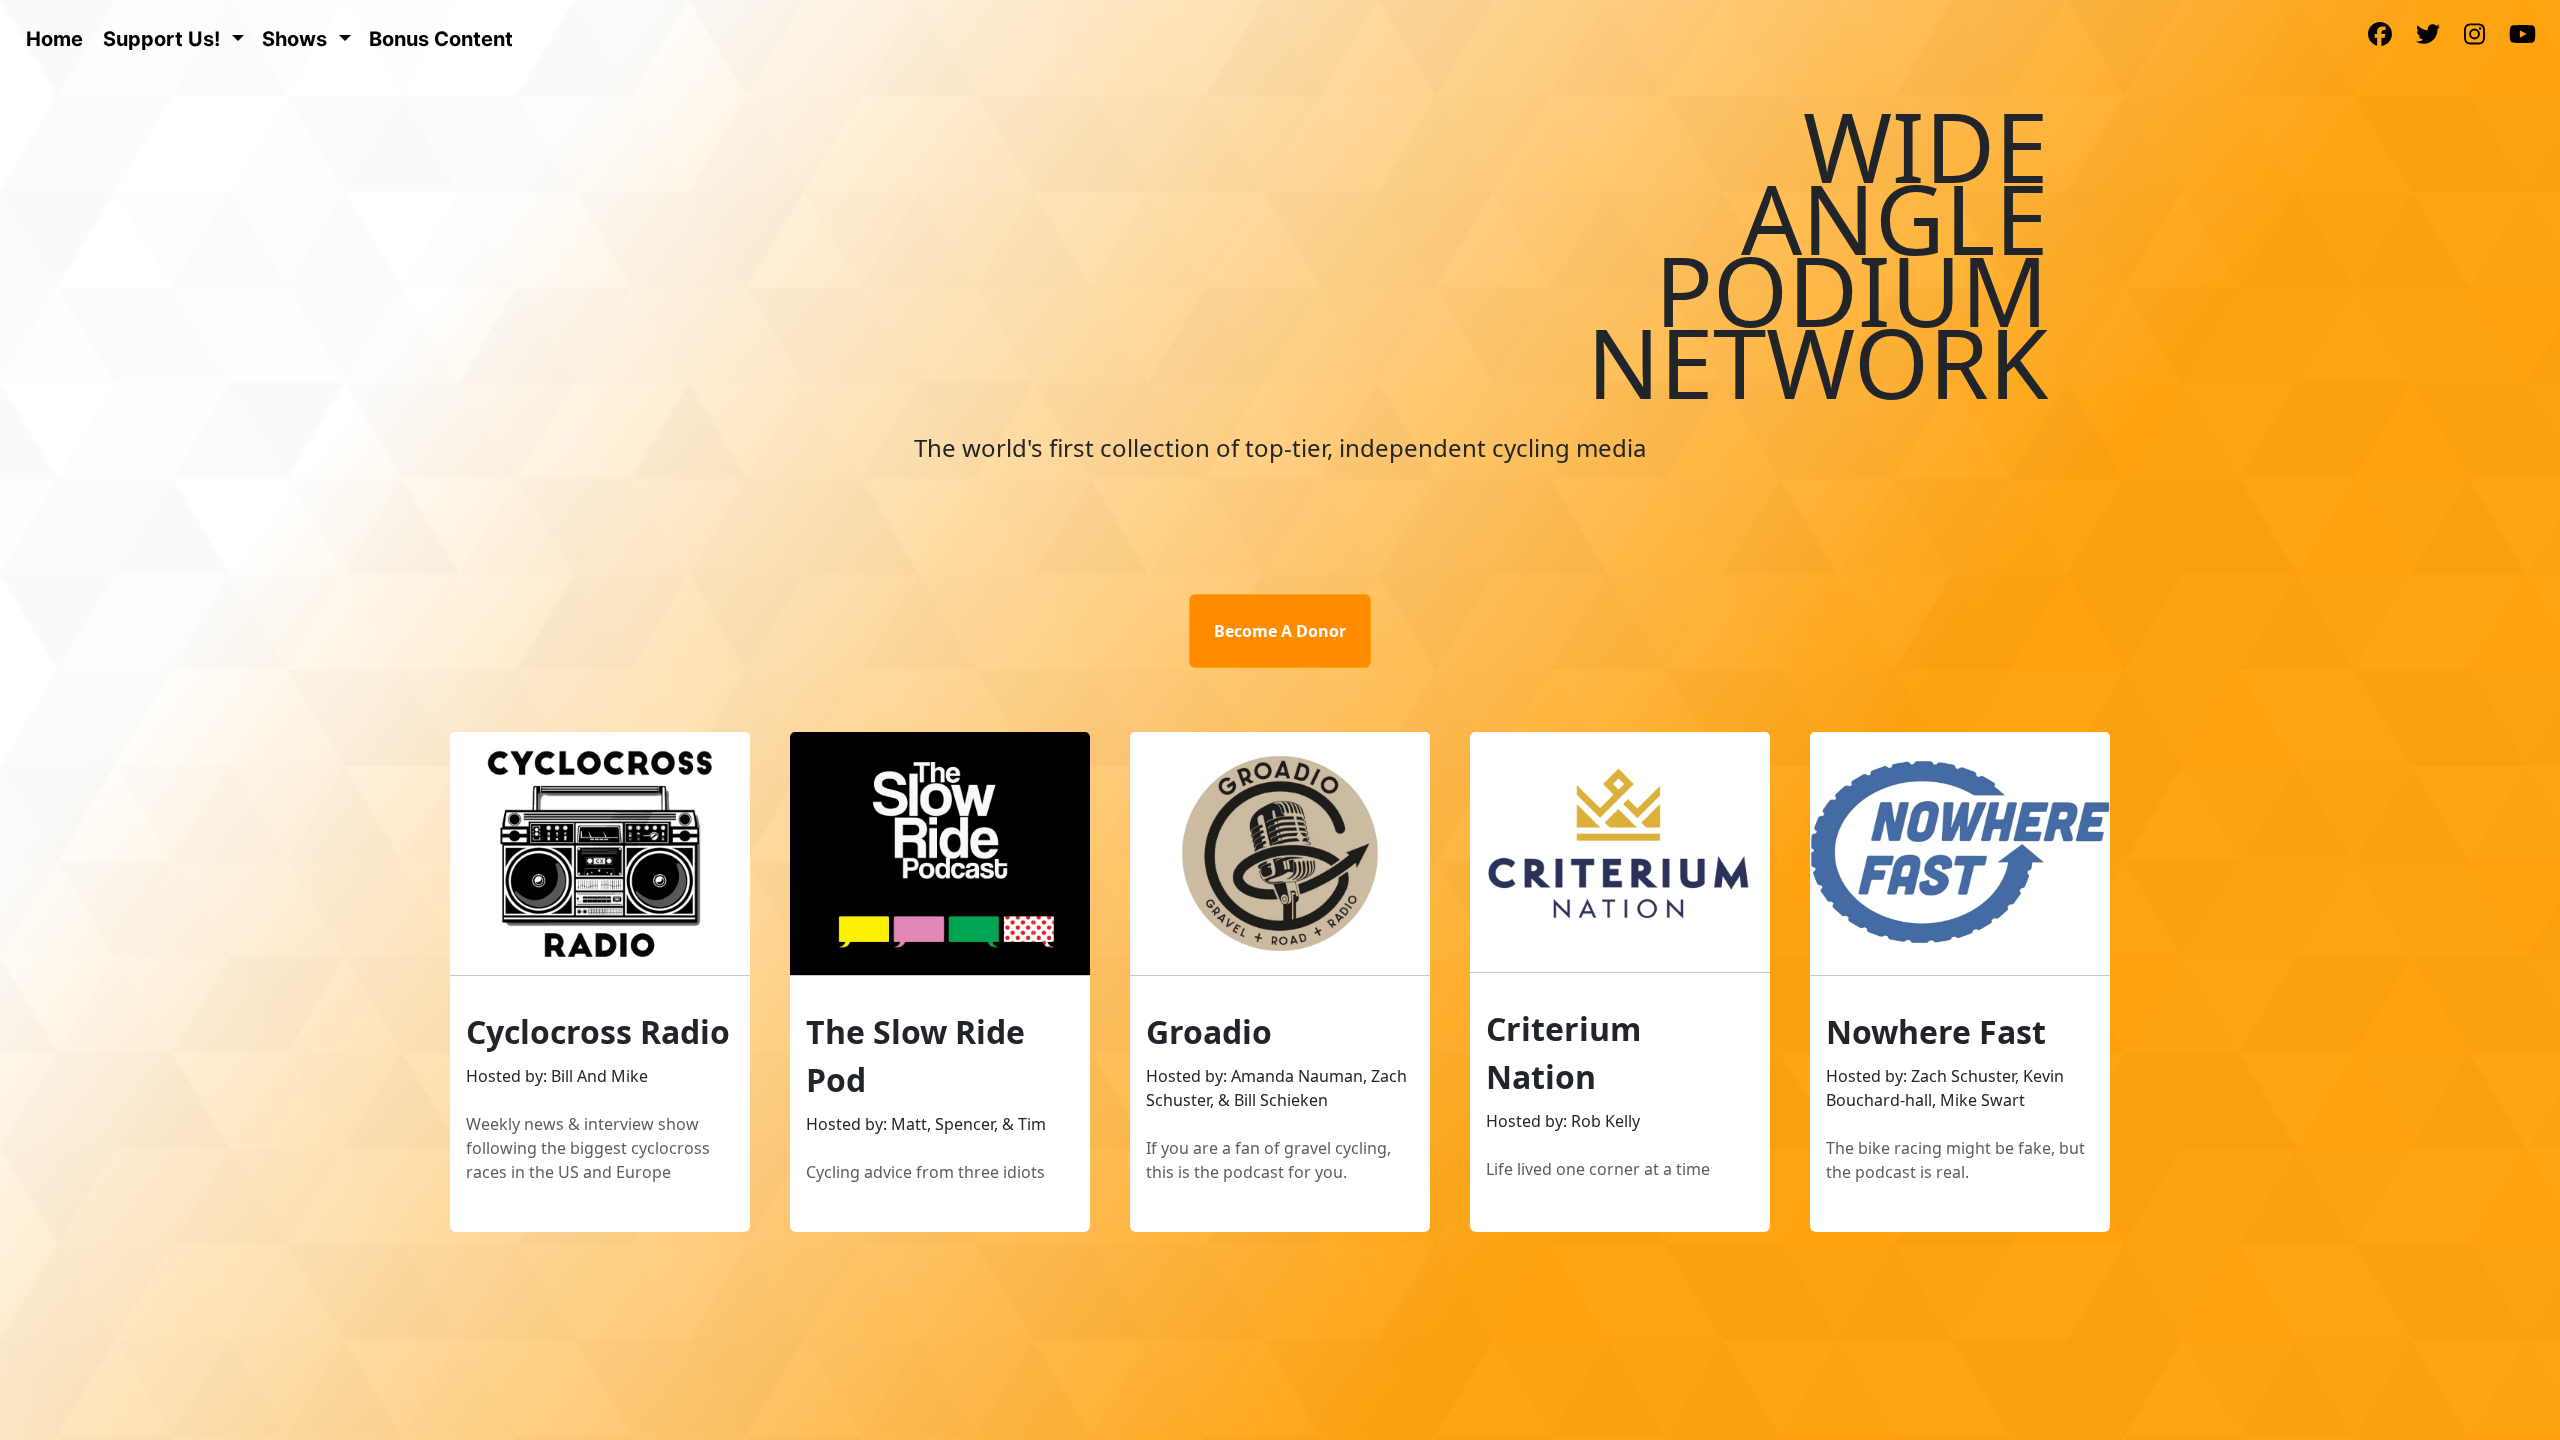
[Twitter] (2428, 36)
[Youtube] (2522, 36)
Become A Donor (1280, 631)
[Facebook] (2380, 36)
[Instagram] (2474, 36)
